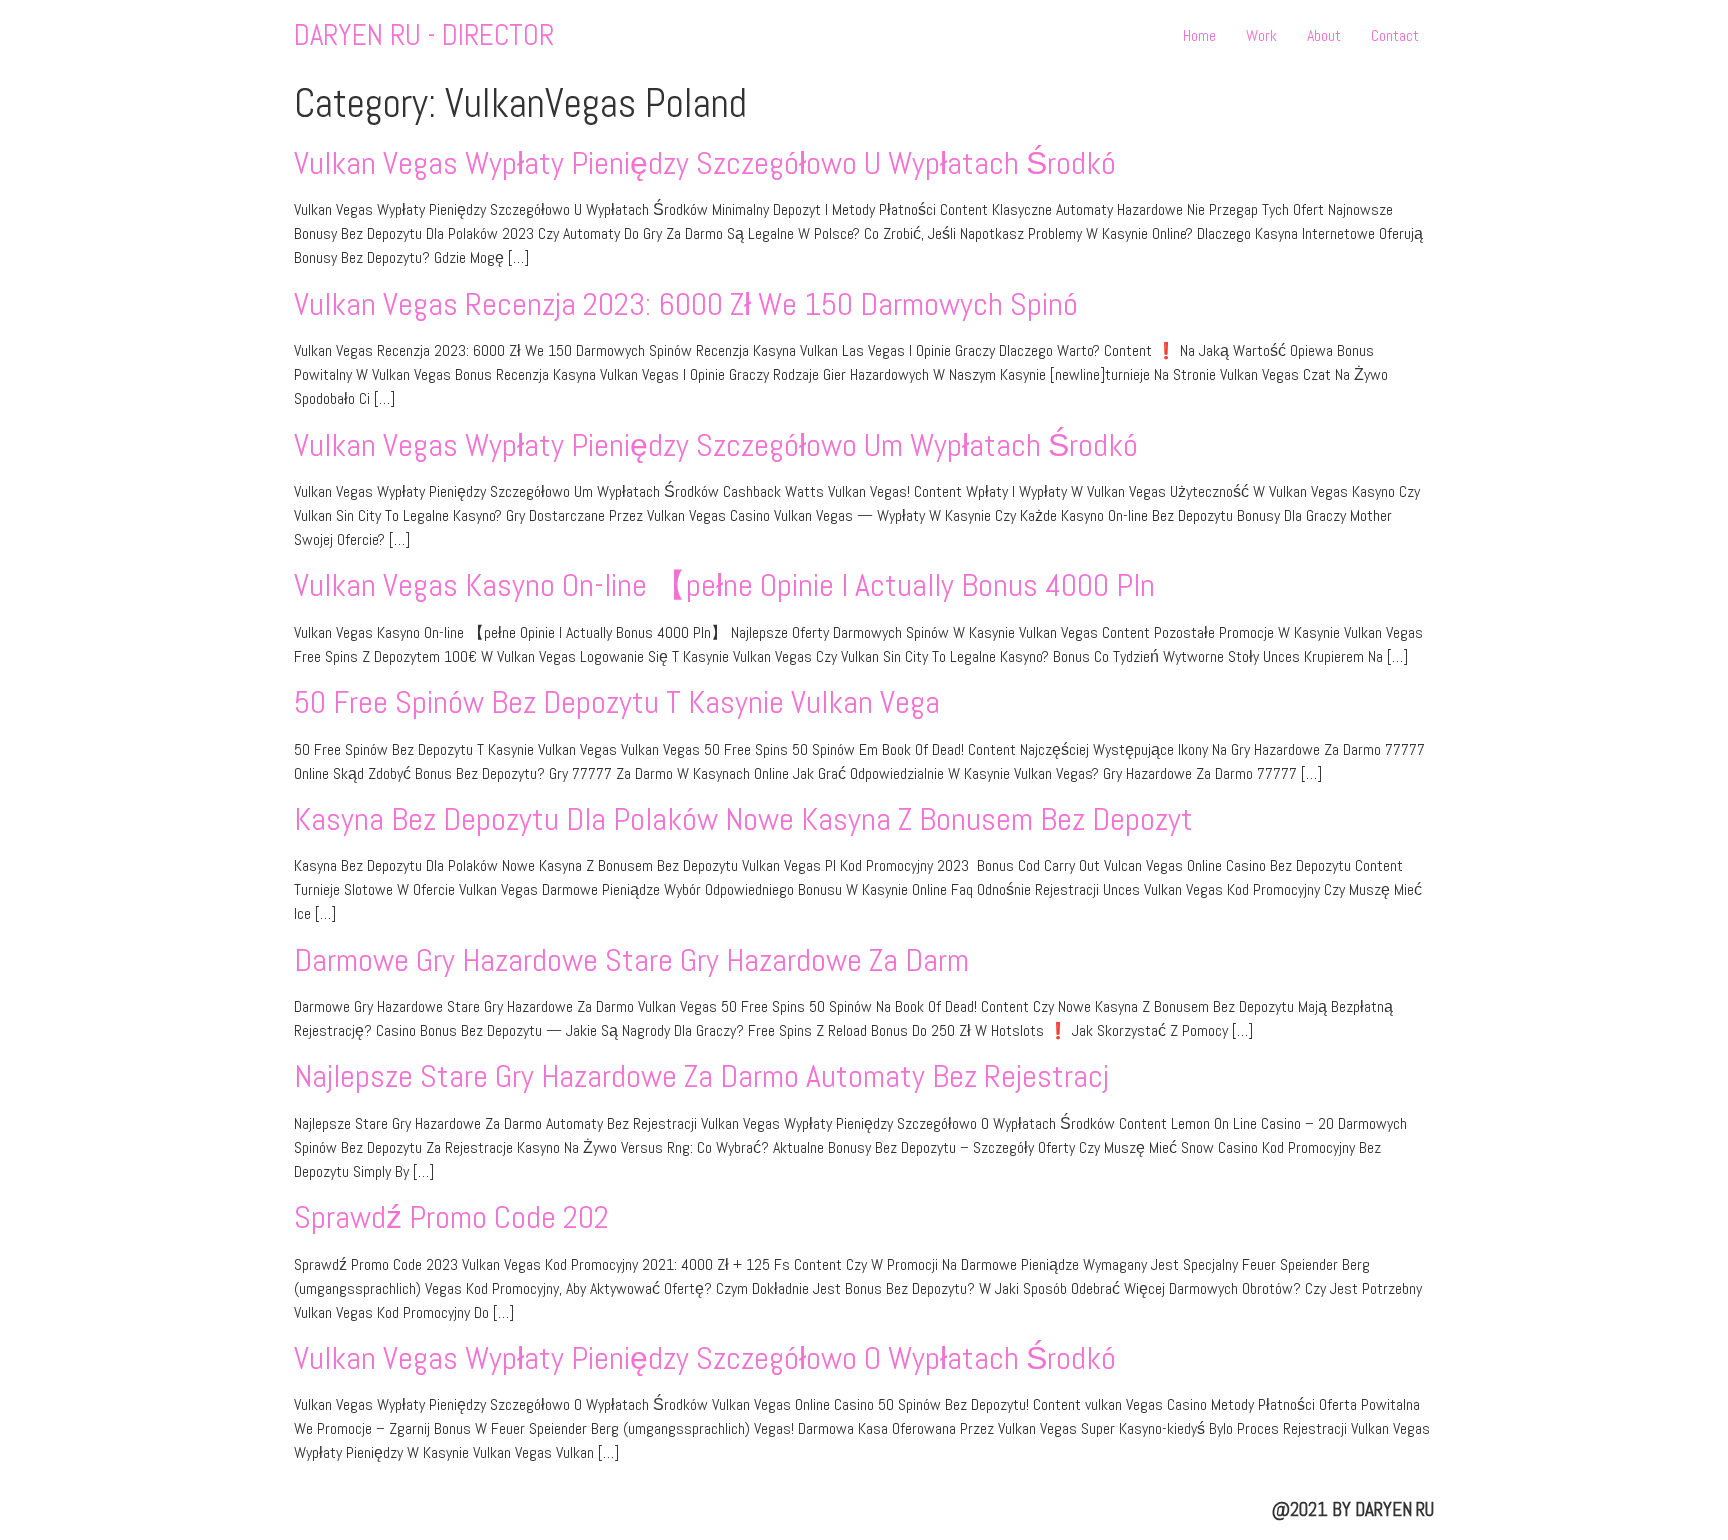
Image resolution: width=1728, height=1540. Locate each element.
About (1324, 35)
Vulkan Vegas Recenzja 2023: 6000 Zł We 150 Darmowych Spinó (686, 304)
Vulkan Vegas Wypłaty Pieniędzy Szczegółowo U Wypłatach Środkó (705, 163)
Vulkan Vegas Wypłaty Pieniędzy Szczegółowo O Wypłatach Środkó (705, 1358)
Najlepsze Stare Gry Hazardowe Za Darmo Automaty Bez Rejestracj (701, 1076)
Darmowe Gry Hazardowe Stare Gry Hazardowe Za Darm (631, 960)
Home (1199, 35)
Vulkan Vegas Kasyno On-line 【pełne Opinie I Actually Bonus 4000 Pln (724, 585)
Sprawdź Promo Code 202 (451, 1217)
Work (1261, 35)
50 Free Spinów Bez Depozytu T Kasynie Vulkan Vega (617, 702)
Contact (1395, 35)
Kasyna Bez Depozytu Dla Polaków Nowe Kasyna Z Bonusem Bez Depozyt (743, 819)
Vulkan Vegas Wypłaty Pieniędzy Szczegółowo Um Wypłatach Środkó (716, 445)
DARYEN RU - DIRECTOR (424, 35)
